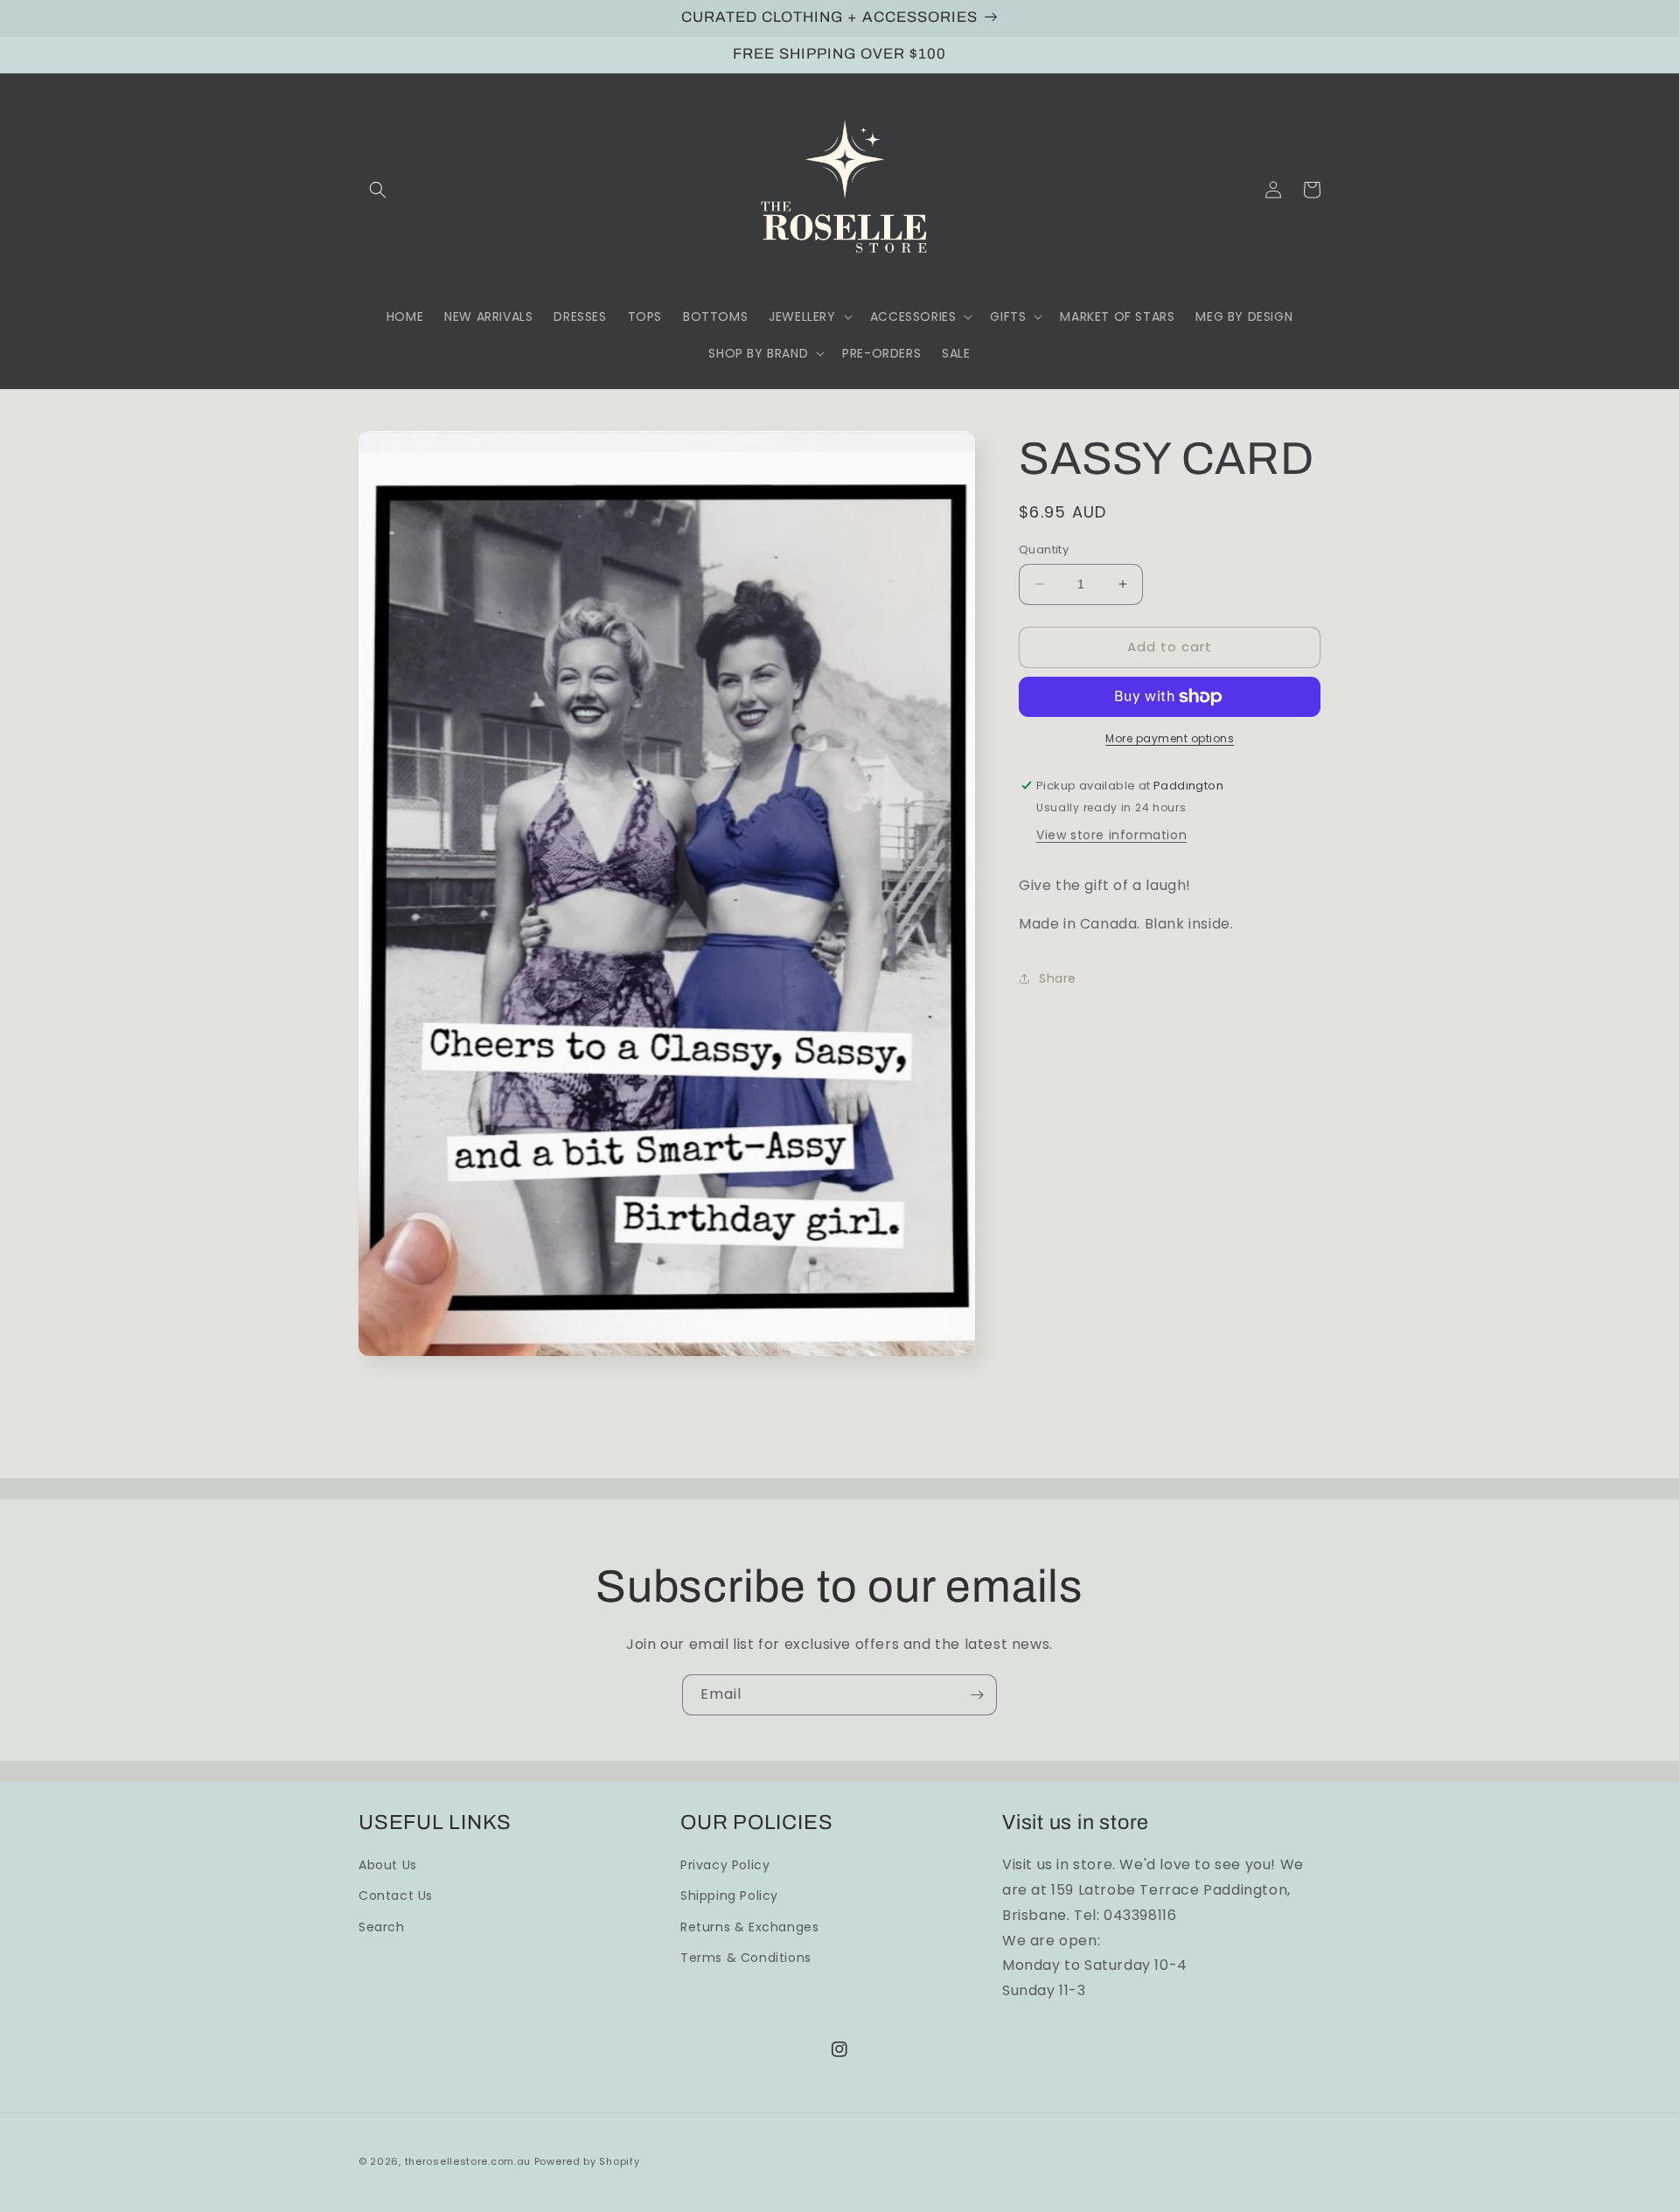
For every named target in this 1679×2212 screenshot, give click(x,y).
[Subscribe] (977, 1695)
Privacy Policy (725, 1865)
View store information (1111, 835)
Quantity (1044, 550)
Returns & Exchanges (749, 1927)
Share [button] (1058, 978)
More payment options (1170, 738)
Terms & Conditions (746, 1958)
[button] (378, 190)
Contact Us (396, 1896)
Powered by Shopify (587, 2161)
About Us (388, 1865)
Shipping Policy (729, 1896)
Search (382, 1927)
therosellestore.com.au (468, 2161)
